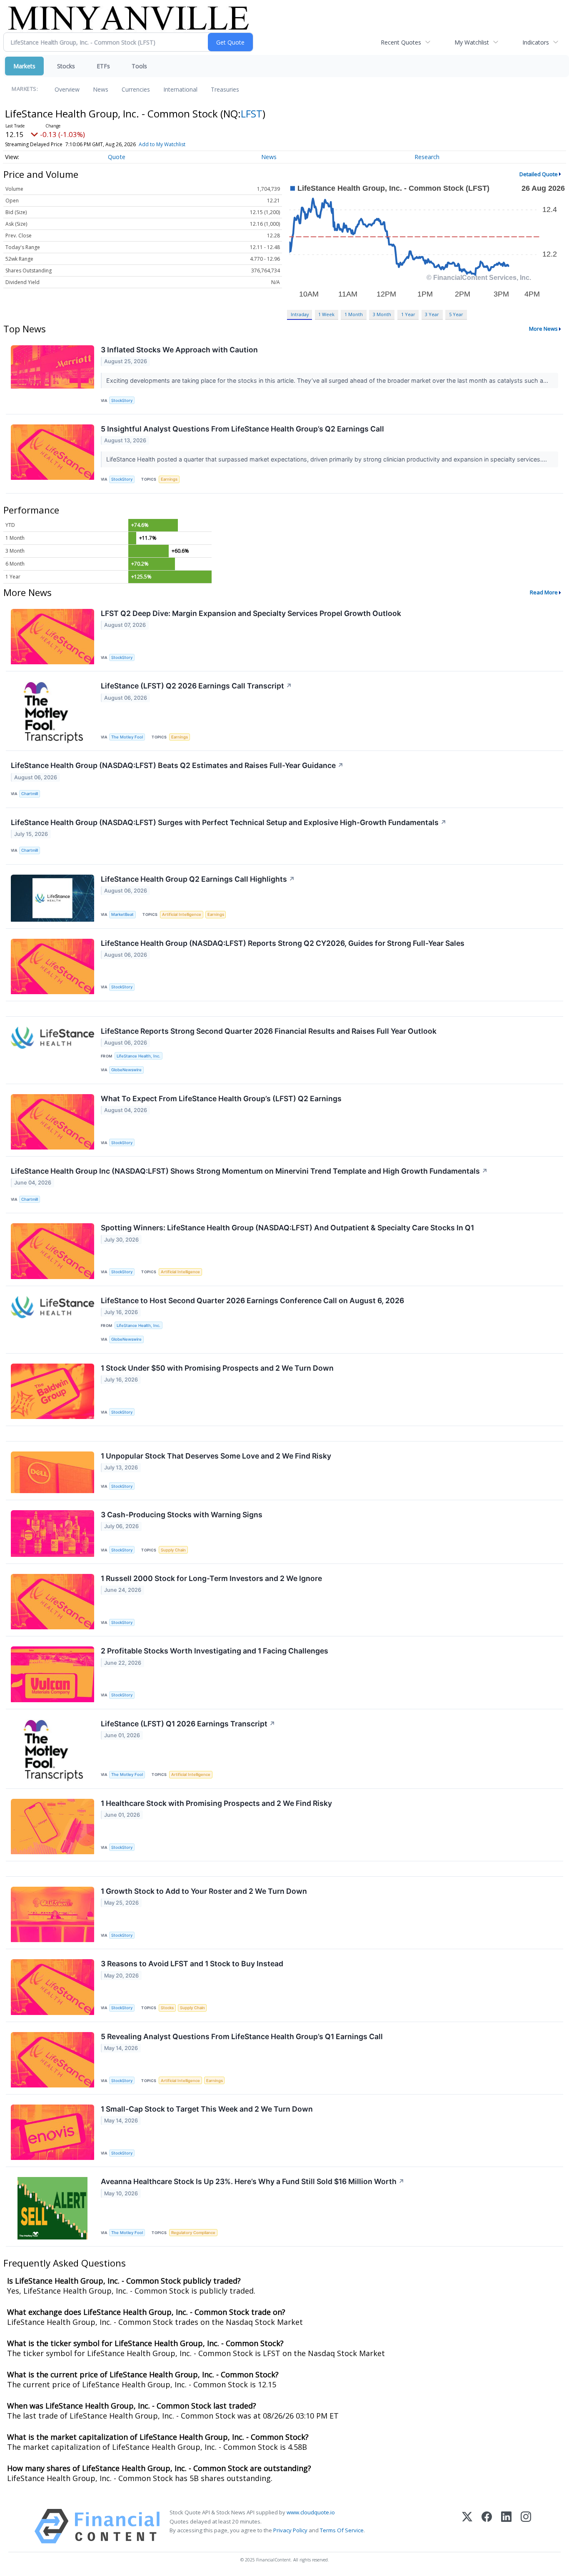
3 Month (382, 314)
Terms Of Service (342, 2530)
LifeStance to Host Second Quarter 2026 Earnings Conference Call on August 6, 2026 (252, 1300)
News (101, 89)
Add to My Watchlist (162, 144)
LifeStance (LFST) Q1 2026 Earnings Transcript (188, 1724)
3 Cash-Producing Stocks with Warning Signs (182, 1515)
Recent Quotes (401, 42)
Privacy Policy (290, 2530)
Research (427, 157)
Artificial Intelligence (182, 914)
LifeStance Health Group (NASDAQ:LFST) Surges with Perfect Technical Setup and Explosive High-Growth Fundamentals (229, 822)
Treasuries (225, 89)
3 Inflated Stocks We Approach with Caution (179, 350)
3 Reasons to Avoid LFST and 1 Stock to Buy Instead (192, 1964)
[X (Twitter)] (467, 2526)
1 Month (354, 314)
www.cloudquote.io (311, 2512)
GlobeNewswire (126, 1070)
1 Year (408, 314)
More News (543, 329)
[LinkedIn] (506, 2526)
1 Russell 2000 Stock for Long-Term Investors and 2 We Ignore (211, 1578)
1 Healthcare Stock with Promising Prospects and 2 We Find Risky (216, 1803)
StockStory (122, 400)
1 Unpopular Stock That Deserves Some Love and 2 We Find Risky (216, 1456)
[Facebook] (487, 2526)
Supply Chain (173, 1550)
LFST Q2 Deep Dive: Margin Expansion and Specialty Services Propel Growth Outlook (251, 613)
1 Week (326, 314)
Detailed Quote (539, 174)
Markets (24, 66)
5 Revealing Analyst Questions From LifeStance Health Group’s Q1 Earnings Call (242, 2036)
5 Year (456, 314)
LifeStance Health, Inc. (139, 1056)
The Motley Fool (127, 737)
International (180, 89)
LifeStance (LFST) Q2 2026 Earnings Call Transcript (196, 686)
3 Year (432, 314)
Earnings (169, 479)
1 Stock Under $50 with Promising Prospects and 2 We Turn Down (217, 1368)
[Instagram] (526, 2526)
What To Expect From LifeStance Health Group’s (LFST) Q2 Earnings (221, 1098)
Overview (67, 89)
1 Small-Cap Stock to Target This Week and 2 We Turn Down (207, 2109)
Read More (544, 592)
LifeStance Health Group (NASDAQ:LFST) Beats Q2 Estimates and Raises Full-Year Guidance (177, 765)
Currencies (136, 89)
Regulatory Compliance (193, 2233)
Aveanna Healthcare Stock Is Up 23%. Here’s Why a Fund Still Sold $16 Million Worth (253, 2181)
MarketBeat (122, 914)
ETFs (103, 66)
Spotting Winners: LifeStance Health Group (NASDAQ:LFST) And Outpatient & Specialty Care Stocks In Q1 (287, 1228)
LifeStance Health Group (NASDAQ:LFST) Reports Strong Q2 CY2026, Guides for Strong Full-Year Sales (283, 943)
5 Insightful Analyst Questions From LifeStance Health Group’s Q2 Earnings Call (242, 429)
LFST (252, 113)
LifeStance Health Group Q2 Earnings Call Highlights (198, 879)
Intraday (300, 314)
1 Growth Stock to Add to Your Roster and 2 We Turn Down (204, 1891)
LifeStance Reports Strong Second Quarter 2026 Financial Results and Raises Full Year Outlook (269, 1031)
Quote (117, 157)
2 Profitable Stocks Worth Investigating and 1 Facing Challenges (215, 1651)
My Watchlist (472, 42)
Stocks (66, 66)
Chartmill (30, 794)
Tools (139, 66)
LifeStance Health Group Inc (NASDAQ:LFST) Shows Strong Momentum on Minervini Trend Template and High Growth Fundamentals (249, 1171)
